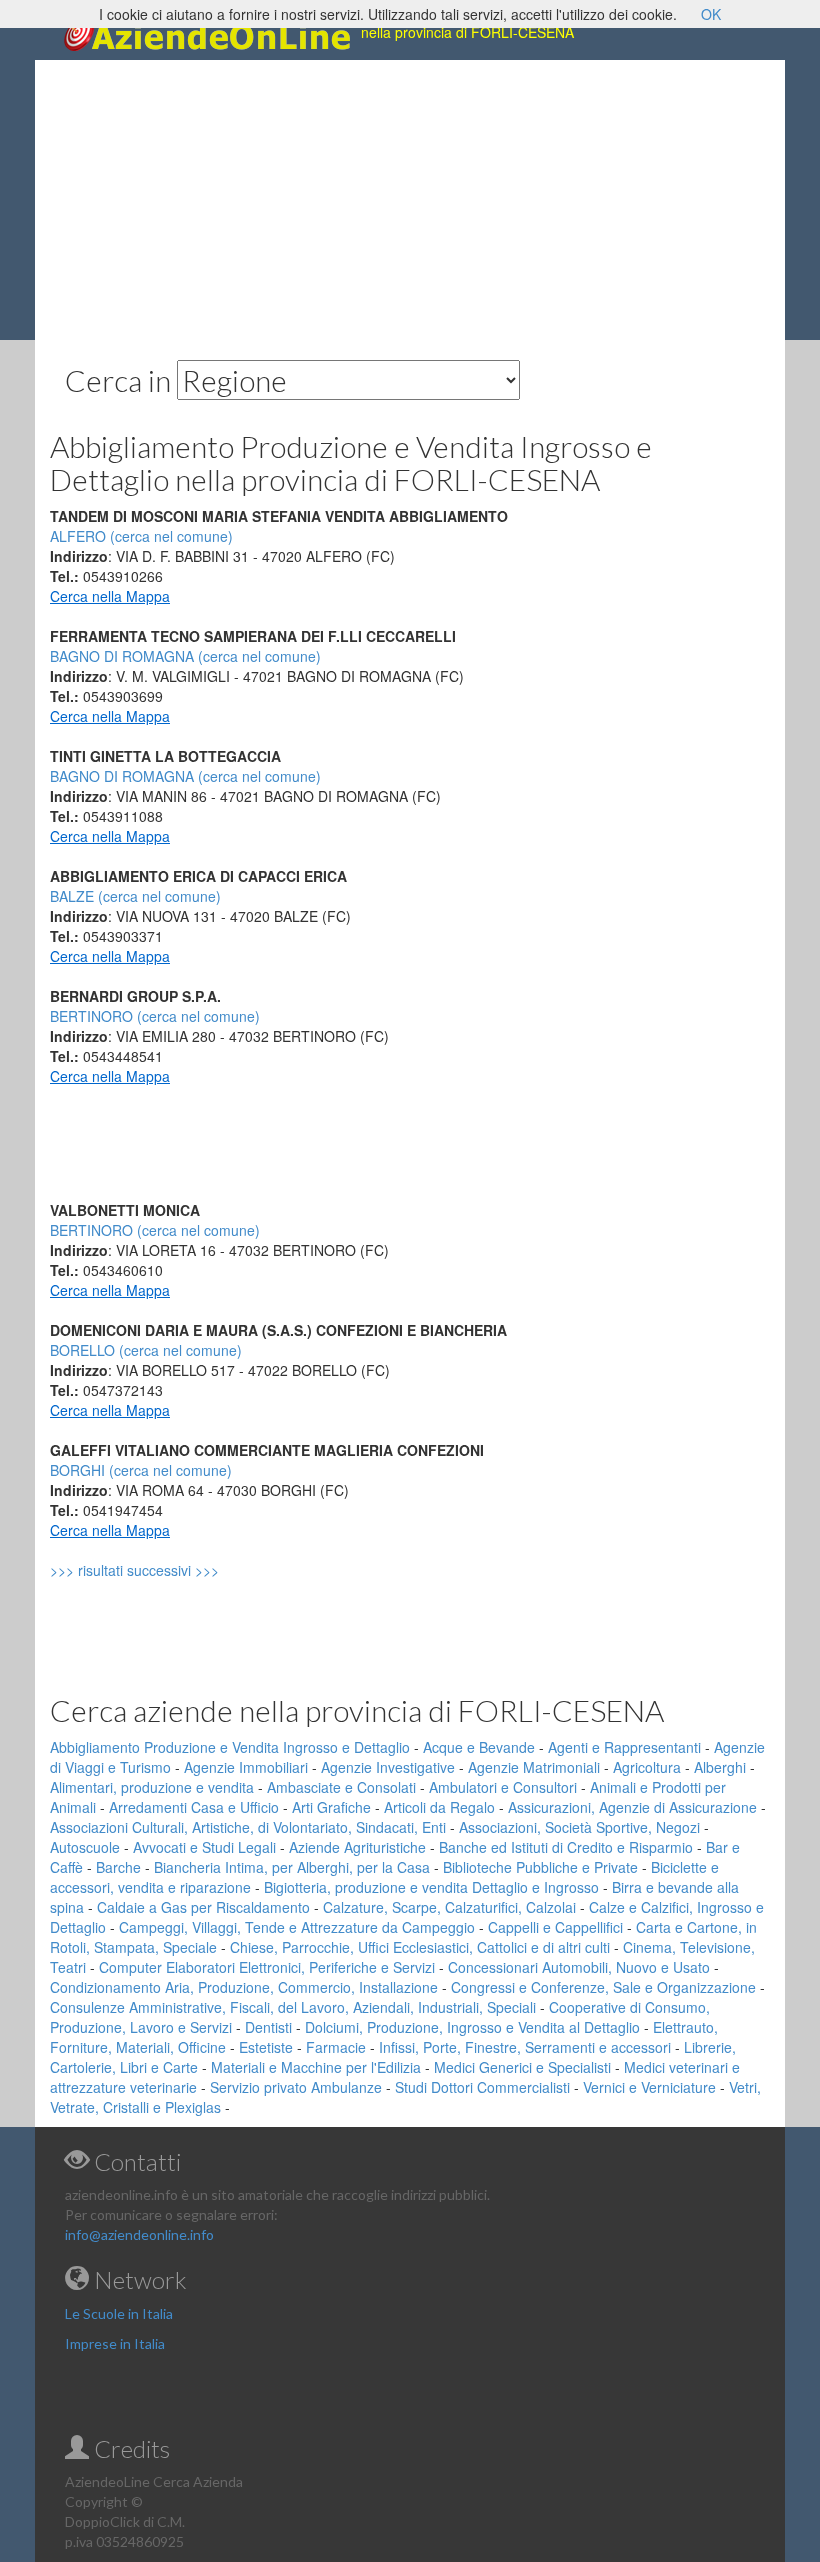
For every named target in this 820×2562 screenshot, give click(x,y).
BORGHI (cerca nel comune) (141, 1470)
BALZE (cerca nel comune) (135, 896)
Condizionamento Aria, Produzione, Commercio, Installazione (244, 1987)
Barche (118, 1867)
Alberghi (720, 1767)
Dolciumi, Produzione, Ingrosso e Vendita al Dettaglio (472, 2027)
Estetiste (266, 2047)
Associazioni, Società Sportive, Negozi (579, 1827)
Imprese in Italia (115, 2343)
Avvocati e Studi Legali (204, 1847)
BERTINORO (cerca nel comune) (155, 1016)
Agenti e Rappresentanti (624, 1747)
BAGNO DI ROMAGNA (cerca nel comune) (185, 656)
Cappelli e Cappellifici (555, 1927)
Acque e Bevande (479, 1747)
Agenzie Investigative (388, 1767)
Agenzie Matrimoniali (534, 1767)
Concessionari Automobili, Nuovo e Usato (579, 1967)
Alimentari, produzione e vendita (152, 1787)
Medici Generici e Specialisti (522, 2067)
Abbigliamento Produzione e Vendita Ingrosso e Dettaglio (230, 1747)
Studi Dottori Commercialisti (482, 2087)
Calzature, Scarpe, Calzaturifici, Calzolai (449, 1907)
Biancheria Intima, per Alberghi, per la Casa (292, 1867)
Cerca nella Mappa (110, 596)
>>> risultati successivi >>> (168, 1570)
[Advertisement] (410, 200)
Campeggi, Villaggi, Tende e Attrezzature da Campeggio (297, 1927)
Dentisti (268, 2027)
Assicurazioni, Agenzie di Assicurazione (632, 1807)
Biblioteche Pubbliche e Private (540, 1867)
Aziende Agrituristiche (357, 1847)
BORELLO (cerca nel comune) (146, 1350)
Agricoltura (647, 1767)
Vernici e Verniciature (649, 2087)
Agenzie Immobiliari (246, 1767)
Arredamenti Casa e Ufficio (194, 1807)
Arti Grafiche (331, 1807)
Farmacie (336, 2047)
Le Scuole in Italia (119, 2313)
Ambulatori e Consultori (503, 1787)
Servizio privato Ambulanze (296, 2087)
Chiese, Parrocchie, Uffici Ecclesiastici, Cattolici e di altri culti (420, 1947)
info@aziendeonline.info (139, 2234)
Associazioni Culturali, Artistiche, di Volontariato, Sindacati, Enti (248, 1827)
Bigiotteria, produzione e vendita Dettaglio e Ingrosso (431, 1887)
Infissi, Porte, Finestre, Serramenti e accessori (525, 2047)
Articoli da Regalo (439, 1807)
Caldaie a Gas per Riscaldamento (203, 1907)
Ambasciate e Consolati (341, 1787)
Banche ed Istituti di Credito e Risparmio (566, 1847)
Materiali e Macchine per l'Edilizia (316, 2067)
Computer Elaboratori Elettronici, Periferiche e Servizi (267, 1967)
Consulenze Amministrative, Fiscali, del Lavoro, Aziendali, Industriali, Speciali (293, 2007)
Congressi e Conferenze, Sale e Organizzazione (603, 1987)
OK (711, 14)
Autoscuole (85, 1847)
